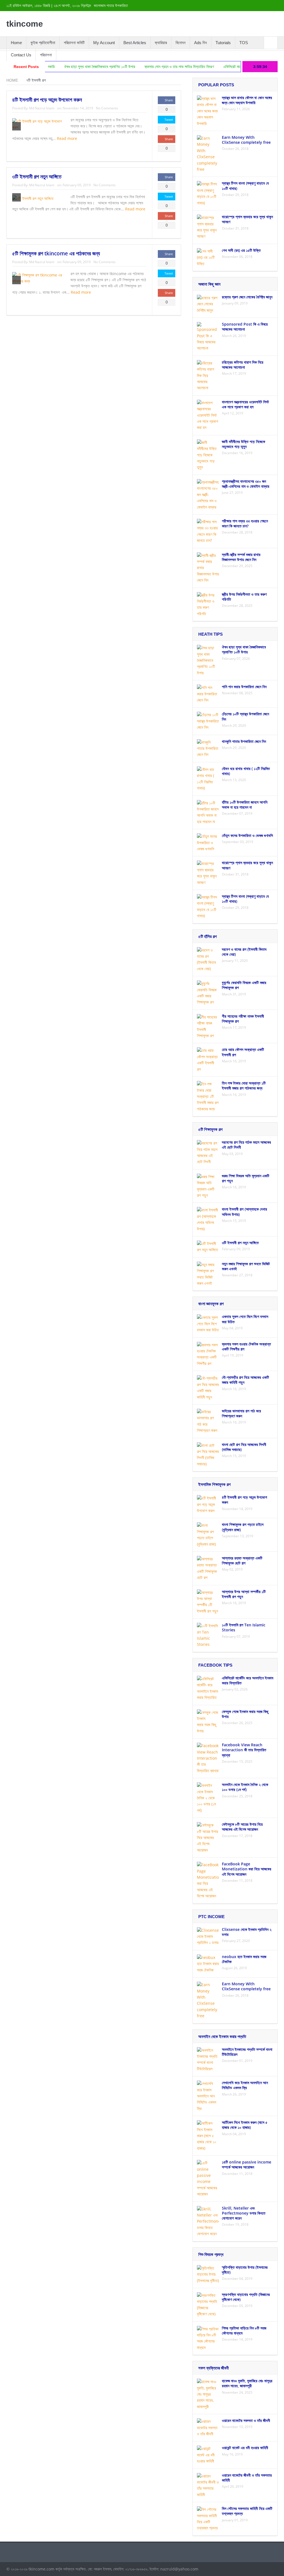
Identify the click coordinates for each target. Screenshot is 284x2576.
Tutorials (223, 43)
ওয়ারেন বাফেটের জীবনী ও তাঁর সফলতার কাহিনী (247, 2478)
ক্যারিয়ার (161, 43)
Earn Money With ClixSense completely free (246, 140)
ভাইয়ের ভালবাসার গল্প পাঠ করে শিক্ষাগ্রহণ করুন (241, 1413)
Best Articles (135, 43)
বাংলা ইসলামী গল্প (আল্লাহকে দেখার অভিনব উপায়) (244, 1212)
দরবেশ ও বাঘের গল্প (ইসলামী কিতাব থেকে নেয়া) (244, 952)
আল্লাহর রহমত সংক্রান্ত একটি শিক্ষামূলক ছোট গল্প (242, 1560)
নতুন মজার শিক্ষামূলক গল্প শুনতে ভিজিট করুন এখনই (246, 1266)
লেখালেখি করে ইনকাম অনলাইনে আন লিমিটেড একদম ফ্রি (245, 2085)
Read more (68, 138)
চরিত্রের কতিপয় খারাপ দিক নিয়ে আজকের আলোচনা (243, 365)
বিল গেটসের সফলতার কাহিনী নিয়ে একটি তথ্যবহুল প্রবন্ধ (247, 2511)
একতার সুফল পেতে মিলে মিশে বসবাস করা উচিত (245, 1319)
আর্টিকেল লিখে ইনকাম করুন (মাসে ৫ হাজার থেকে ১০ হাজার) (245, 2125)
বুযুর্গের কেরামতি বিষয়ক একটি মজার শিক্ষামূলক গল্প (244, 985)
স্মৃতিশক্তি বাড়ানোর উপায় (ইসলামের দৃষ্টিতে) (245, 2270)
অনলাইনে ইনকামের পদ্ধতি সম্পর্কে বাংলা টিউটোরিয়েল (247, 2052)
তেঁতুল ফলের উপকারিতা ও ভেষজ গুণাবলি (247, 835)
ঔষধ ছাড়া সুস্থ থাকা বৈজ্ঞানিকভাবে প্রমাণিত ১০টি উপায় (55, 67)
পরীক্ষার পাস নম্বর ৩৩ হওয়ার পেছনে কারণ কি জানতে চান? (245, 523)
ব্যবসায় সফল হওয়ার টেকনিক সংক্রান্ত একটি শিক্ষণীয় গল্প (246, 1346)
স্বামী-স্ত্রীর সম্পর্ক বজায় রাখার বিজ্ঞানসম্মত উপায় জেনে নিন (241, 557)
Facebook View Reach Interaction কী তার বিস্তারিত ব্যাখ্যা (244, 1750)
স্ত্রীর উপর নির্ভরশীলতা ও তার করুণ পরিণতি (244, 597)
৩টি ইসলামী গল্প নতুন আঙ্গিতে (37, 177)
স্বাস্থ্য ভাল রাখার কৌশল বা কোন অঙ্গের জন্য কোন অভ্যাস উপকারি (247, 100)
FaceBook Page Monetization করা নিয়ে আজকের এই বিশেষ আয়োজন (247, 1869)
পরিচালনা (46, 55)
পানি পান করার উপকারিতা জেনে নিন (244, 687)
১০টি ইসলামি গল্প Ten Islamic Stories (244, 1627)
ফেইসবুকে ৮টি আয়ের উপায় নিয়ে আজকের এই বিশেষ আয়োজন (242, 1827)
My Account (104, 43)
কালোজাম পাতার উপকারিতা (111, 6)
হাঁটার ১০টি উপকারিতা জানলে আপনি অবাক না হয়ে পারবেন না (245, 805)
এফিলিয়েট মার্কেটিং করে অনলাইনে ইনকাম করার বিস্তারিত (215, 67)
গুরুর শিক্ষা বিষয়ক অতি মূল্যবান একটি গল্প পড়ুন (246, 1178)
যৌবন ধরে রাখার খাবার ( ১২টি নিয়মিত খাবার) (246, 771)
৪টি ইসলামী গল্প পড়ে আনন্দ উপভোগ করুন (47, 100)
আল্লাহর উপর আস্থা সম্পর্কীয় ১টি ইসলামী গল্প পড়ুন (244, 1594)
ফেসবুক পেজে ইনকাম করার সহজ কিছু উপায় (245, 1714)
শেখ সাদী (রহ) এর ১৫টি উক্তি (241, 250)
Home (16, 43)
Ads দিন (201, 43)
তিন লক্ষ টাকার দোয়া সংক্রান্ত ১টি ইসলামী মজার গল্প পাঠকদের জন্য (244, 1086)
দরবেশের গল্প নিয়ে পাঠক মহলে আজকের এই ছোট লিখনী (246, 1145)
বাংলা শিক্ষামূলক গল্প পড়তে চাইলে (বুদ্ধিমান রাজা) (243, 1527)
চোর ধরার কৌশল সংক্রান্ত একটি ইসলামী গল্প (243, 1052)
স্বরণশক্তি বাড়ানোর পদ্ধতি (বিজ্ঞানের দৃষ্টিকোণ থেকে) (246, 2297)
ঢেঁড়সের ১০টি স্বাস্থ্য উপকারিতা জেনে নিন (245, 716)
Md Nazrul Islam (42, 108)
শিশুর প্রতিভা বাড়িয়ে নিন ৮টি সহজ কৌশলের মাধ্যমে (244, 2330)
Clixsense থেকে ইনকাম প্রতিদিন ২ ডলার (247, 1932)
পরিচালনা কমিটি (74, 43)
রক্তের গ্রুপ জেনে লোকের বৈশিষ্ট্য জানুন (247, 297)
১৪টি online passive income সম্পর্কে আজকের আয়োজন (247, 2164)
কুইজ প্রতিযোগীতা (43, 43)
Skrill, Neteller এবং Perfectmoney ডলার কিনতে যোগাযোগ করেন (244, 2213)
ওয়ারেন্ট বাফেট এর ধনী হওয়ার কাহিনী (245, 2448)
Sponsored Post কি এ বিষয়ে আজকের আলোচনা (245, 327)
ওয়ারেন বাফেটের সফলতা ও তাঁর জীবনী (246, 2420)
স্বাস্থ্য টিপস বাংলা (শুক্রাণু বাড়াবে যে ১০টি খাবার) (245, 186)
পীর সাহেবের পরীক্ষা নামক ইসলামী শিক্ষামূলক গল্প (243, 1019)
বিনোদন (181, 43)
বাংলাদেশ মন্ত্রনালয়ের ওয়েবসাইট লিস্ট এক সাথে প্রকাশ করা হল (245, 404)
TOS (244, 43)
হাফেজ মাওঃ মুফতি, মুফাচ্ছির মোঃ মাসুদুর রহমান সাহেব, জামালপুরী (247, 2383)
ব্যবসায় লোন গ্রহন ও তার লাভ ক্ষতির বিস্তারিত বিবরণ (135, 67)
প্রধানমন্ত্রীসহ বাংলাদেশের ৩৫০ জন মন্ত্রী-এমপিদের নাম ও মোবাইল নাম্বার (246, 484)
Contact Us (21, 55)
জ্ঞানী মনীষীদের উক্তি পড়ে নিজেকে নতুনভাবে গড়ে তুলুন (244, 444)
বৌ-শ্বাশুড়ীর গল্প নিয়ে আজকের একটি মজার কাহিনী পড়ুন (245, 1380)
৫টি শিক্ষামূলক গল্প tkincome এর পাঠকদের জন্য (56, 253)
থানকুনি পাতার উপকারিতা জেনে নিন (244, 741)
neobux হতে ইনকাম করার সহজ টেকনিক (244, 1959)
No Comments (107, 108)
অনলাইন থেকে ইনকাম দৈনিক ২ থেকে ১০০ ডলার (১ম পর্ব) (245, 1787)
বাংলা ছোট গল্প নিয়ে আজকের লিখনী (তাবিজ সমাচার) (244, 1447)
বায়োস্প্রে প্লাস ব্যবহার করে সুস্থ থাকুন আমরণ (247, 219)
